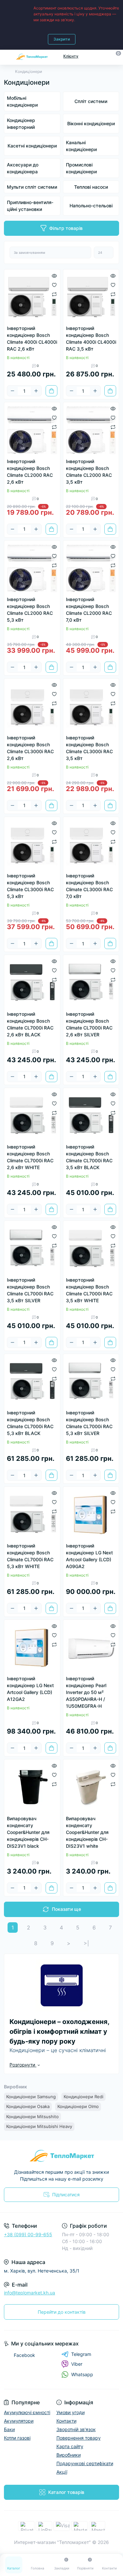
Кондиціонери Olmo (78, 2106)
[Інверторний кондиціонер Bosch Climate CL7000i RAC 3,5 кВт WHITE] (91, 1249)
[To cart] (51, 391)
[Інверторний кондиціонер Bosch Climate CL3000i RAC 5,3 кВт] (32, 845)
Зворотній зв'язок (76, 2429)
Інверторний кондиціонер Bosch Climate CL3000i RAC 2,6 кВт (30, 748)
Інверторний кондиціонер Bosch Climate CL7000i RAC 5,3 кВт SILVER (89, 1423)
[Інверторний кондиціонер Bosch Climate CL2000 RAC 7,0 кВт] (91, 568)
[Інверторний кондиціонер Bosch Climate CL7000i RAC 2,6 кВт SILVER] (91, 983)
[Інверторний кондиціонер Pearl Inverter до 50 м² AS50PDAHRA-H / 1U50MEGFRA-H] (91, 1648)
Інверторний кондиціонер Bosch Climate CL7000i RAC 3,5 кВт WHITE (89, 1290)
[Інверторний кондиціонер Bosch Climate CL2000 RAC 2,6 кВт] (32, 430)
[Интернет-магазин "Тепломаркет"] (61, 2156)
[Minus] (12, 391)
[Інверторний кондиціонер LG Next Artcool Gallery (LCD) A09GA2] (91, 1514)
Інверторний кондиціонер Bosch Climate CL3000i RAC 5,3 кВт (30, 886)
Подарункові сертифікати (85, 2463)
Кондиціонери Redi (83, 2097)
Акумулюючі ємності (27, 2412)
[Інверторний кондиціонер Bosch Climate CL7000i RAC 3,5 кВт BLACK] (91, 1116)
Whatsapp (82, 2374)
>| (86, 1943)
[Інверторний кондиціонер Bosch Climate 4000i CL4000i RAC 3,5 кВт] (91, 297)
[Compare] (54, 294)
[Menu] (7, 56)
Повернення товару (79, 2438)
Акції (62, 2472)
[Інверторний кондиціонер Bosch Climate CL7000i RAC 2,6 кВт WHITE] (32, 1116)
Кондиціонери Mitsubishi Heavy (39, 2126)
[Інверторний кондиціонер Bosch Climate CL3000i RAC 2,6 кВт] (32, 706)
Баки (9, 2429)
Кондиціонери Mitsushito (32, 2117)
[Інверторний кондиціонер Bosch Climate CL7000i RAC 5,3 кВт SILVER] (91, 1382)
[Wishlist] (54, 285)
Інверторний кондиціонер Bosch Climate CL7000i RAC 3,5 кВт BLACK (89, 1157)
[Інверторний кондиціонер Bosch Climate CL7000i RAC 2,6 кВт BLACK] (32, 983)
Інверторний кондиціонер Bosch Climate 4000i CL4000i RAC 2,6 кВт (32, 338)
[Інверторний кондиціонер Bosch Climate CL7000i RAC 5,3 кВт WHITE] (32, 1514)
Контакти (66, 2421)
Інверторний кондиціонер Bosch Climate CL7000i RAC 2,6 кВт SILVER (89, 1024)
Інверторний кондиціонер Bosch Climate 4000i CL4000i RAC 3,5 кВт (91, 338)
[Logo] (32, 56)
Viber (77, 2364)
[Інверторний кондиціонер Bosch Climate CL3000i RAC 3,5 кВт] (91, 706)
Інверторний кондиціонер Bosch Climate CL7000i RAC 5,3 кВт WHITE (30, 1556)
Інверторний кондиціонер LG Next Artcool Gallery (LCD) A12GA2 (30, 1689)
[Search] (104, 56)
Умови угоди (71, 2412)
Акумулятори (19, 2421)
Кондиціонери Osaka (28, 2106)
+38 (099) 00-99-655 (28, 2234)
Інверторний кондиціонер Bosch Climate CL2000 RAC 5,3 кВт (30, 610)
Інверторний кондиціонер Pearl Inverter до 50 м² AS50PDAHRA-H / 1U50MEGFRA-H (86, 1692)
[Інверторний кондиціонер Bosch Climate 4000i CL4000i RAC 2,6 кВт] (32, 297)
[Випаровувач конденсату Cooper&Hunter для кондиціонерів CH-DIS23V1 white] (91, 1787)
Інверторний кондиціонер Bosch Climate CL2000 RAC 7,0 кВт (89, 610)
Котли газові (17, 2438)
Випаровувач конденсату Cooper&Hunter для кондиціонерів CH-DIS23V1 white (87, 1832)
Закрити (62, 39)
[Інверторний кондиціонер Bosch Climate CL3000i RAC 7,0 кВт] (91, 845)
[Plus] (36, 391)
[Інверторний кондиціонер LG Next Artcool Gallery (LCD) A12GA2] (32, 1648)
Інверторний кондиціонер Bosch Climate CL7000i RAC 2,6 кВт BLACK (30, 1024)
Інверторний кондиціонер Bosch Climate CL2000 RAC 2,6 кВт (30, 472)
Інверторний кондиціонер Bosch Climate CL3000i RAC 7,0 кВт (89, 886)
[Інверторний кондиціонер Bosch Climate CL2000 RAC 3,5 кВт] (91, 430)
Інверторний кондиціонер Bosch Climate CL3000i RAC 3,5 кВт (89, 748)
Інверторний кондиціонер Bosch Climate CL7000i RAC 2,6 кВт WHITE (30, 1157)
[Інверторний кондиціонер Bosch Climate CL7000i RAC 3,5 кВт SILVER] (32, 1249)
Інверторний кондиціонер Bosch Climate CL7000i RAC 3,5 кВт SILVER (30, 1290)
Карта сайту (70, 2446)
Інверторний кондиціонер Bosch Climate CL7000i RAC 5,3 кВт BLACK (30, 1423)
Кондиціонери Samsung (31, 2097)
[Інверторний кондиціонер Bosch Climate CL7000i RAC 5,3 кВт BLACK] (32, 1382)
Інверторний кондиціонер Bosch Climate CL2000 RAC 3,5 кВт (89, 472)
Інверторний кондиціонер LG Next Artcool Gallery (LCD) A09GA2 (89, 1556)
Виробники (69, 2455)
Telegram (81, 2354)
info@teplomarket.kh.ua (30, 2293)
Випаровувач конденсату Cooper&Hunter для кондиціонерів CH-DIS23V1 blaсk (28, 1832)
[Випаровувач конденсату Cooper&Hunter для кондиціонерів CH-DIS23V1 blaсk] (32, 1787)
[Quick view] (54, 275)
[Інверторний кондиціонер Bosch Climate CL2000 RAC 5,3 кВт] (32, 568)
